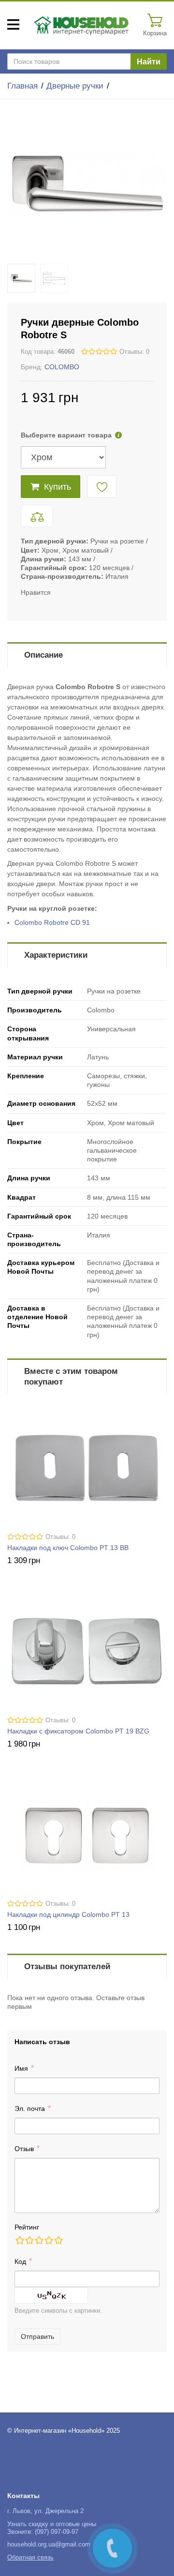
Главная (22, 86)
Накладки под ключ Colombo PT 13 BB (68, 1548)
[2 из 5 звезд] (29, 2240)
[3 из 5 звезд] (39, 2240)
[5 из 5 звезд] (58, 2240)
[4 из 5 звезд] (48, 2240)
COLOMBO (62, 367)
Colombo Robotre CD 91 (52, 922)
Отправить (37, 2336)
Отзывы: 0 (134, 352)
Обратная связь (30, 2558)
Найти (149, 62)
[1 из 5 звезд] (19, 2240)
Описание (43, 655)
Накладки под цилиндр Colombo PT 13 (68, 1914)
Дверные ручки (75, 86)
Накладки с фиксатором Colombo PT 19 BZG (78, 1731)
